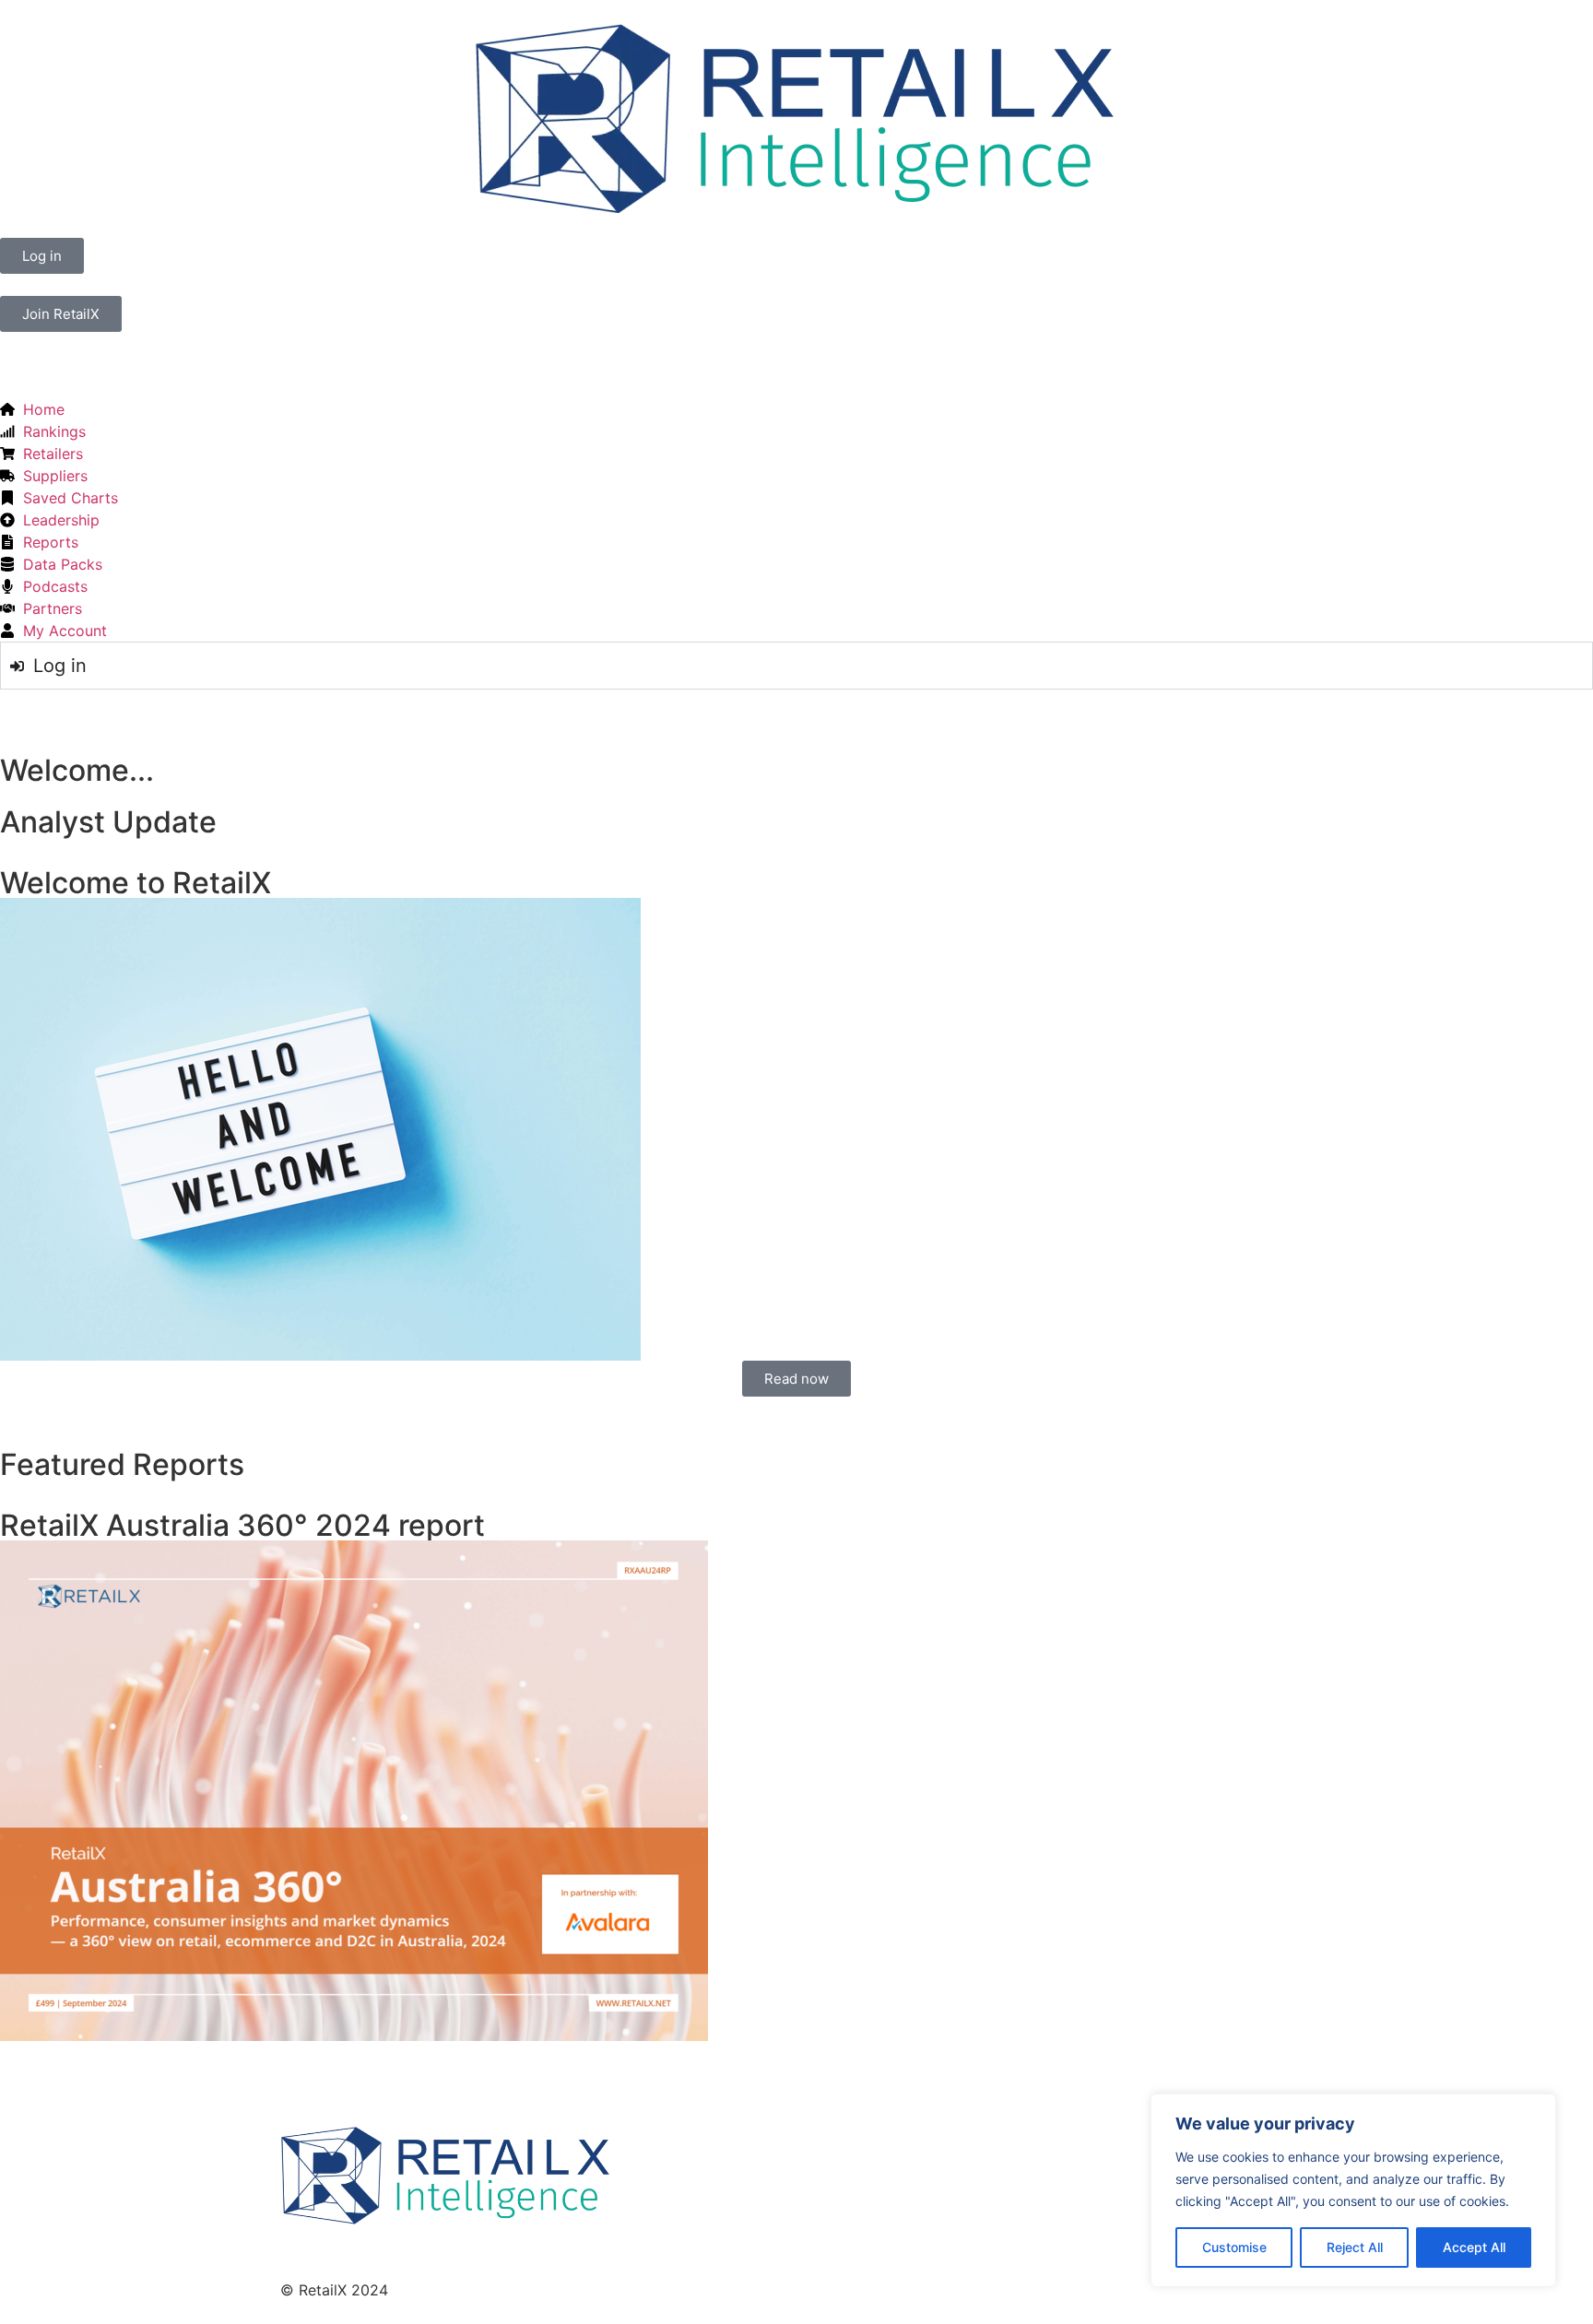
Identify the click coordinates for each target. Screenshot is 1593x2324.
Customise (1234, 2247)
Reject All (1355, 2247)
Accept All (1474, 2247)
